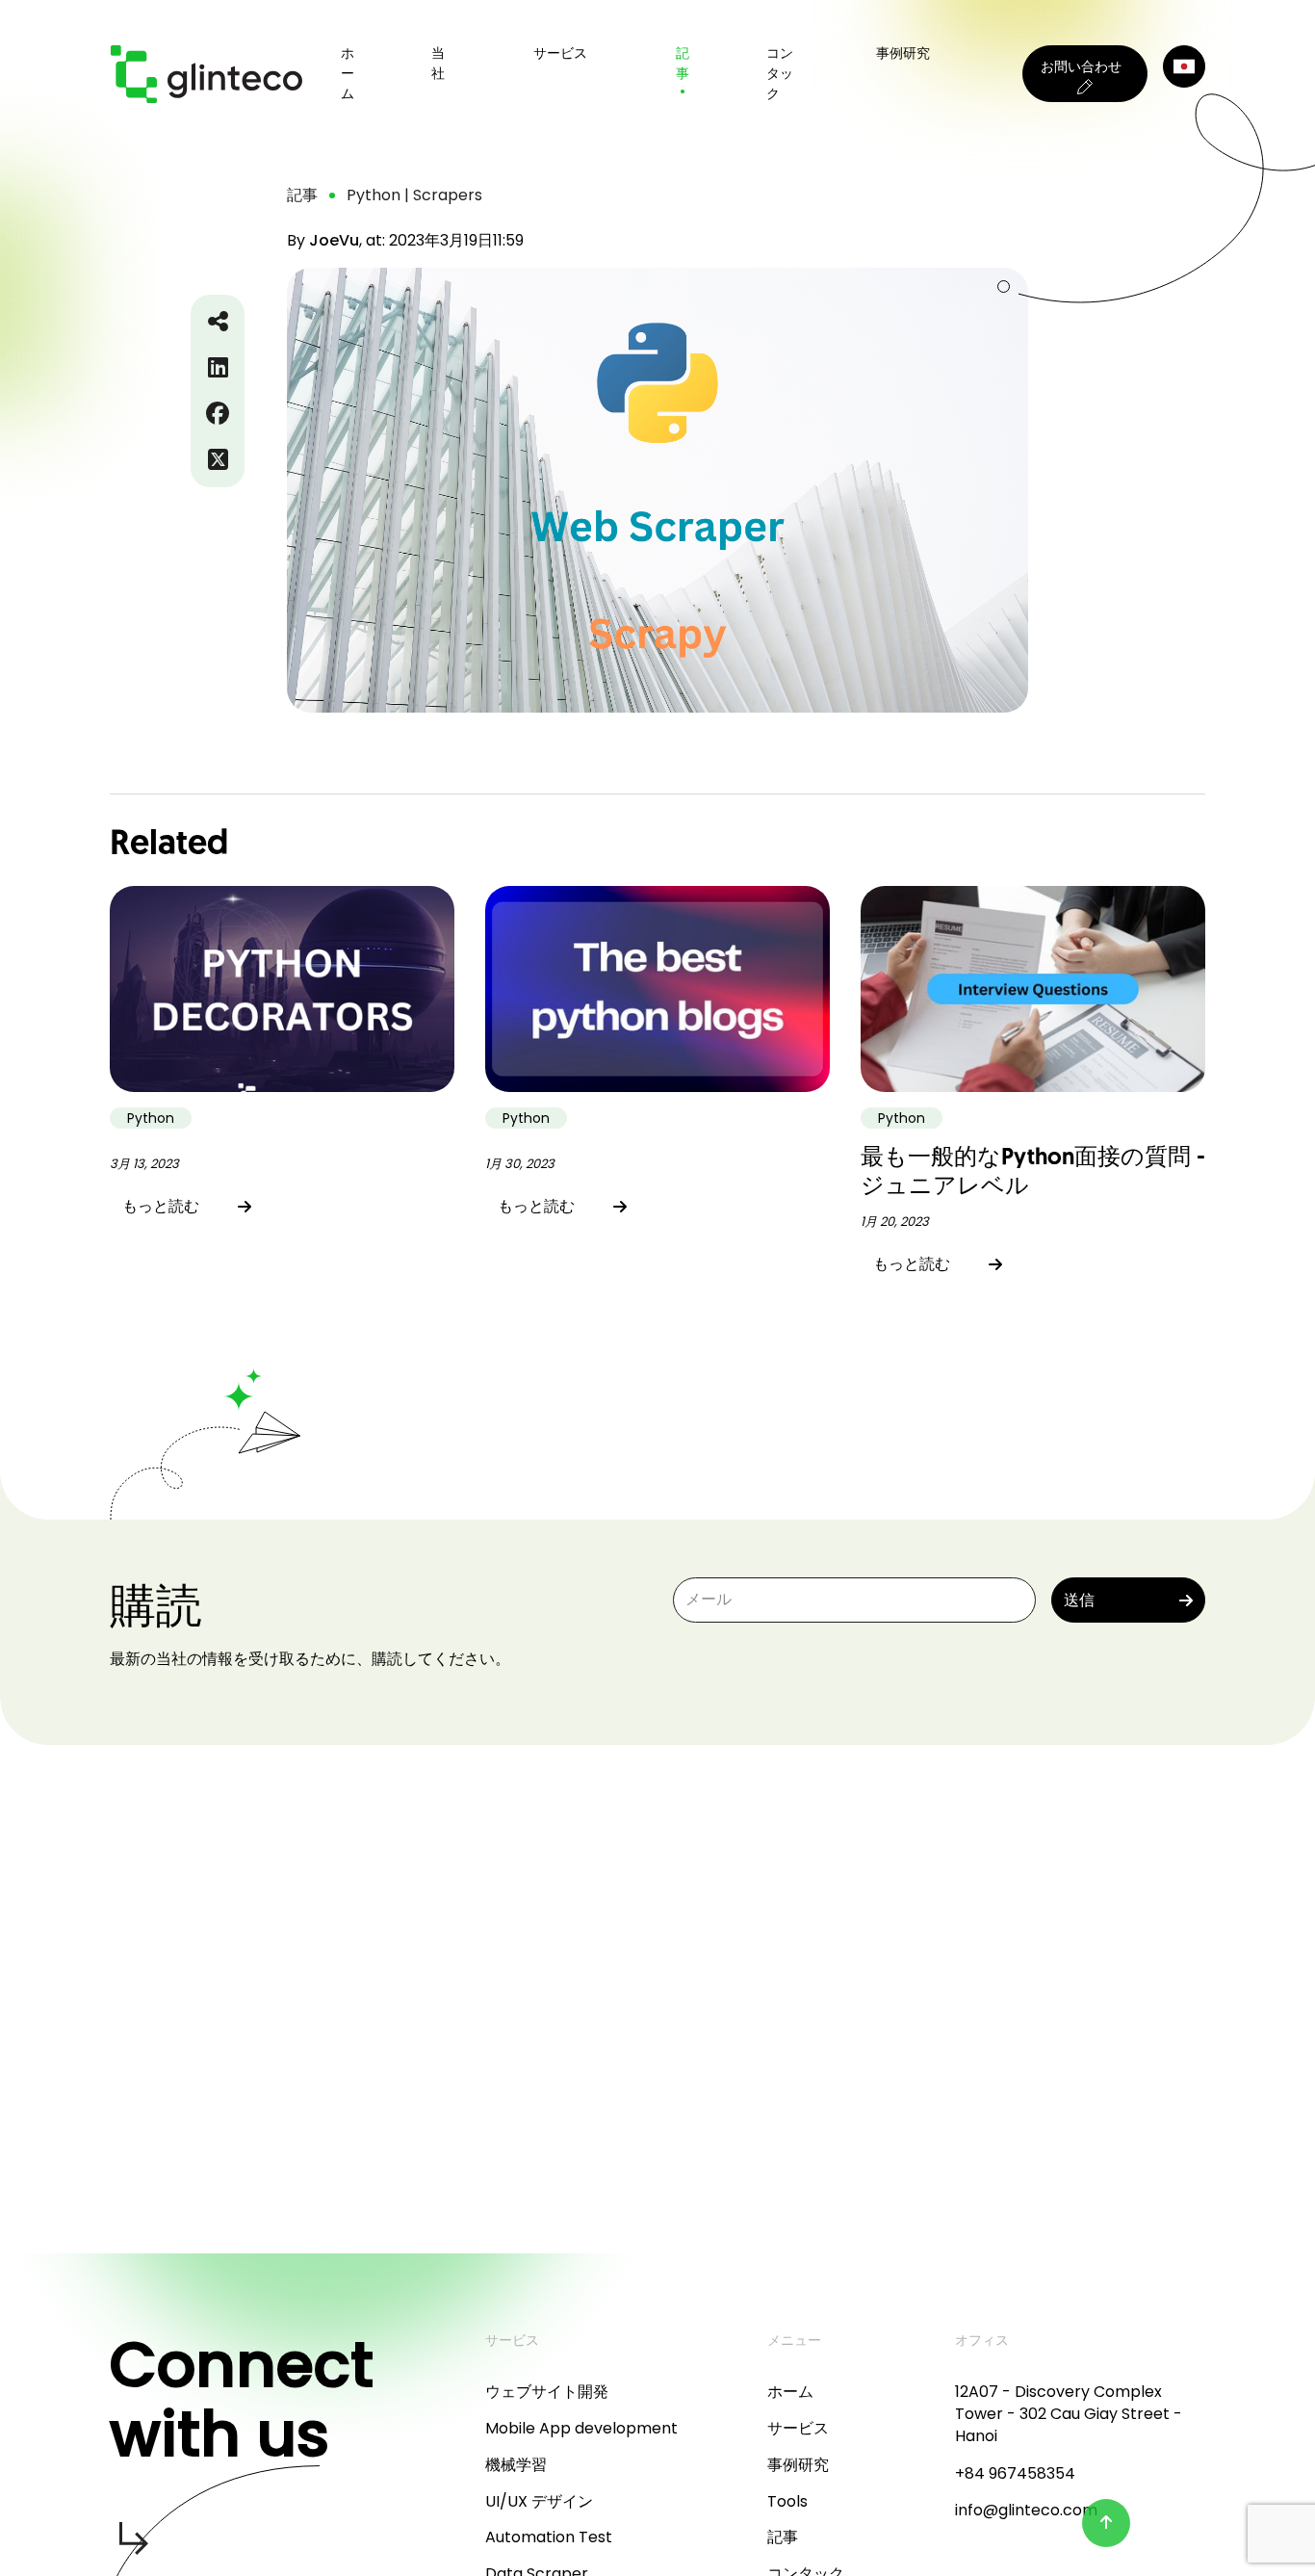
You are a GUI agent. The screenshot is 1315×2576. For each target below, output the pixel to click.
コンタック (780, 73)
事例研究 (903, 53)
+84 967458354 (1015, 2473)
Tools (787, 2501)
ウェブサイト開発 (547, 2392)
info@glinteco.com (1026, 2510)
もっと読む (161, 1206)
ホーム (348, 73)
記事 (683, 63)
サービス (798, 2428)
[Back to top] (1106, 2523)
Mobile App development (581, 2428)
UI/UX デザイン (539, 2501)
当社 (438, 63)
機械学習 (516, 2465)
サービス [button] (560, 53)
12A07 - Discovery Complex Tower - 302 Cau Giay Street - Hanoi (1069, 2414)
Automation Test (549, 2537)
